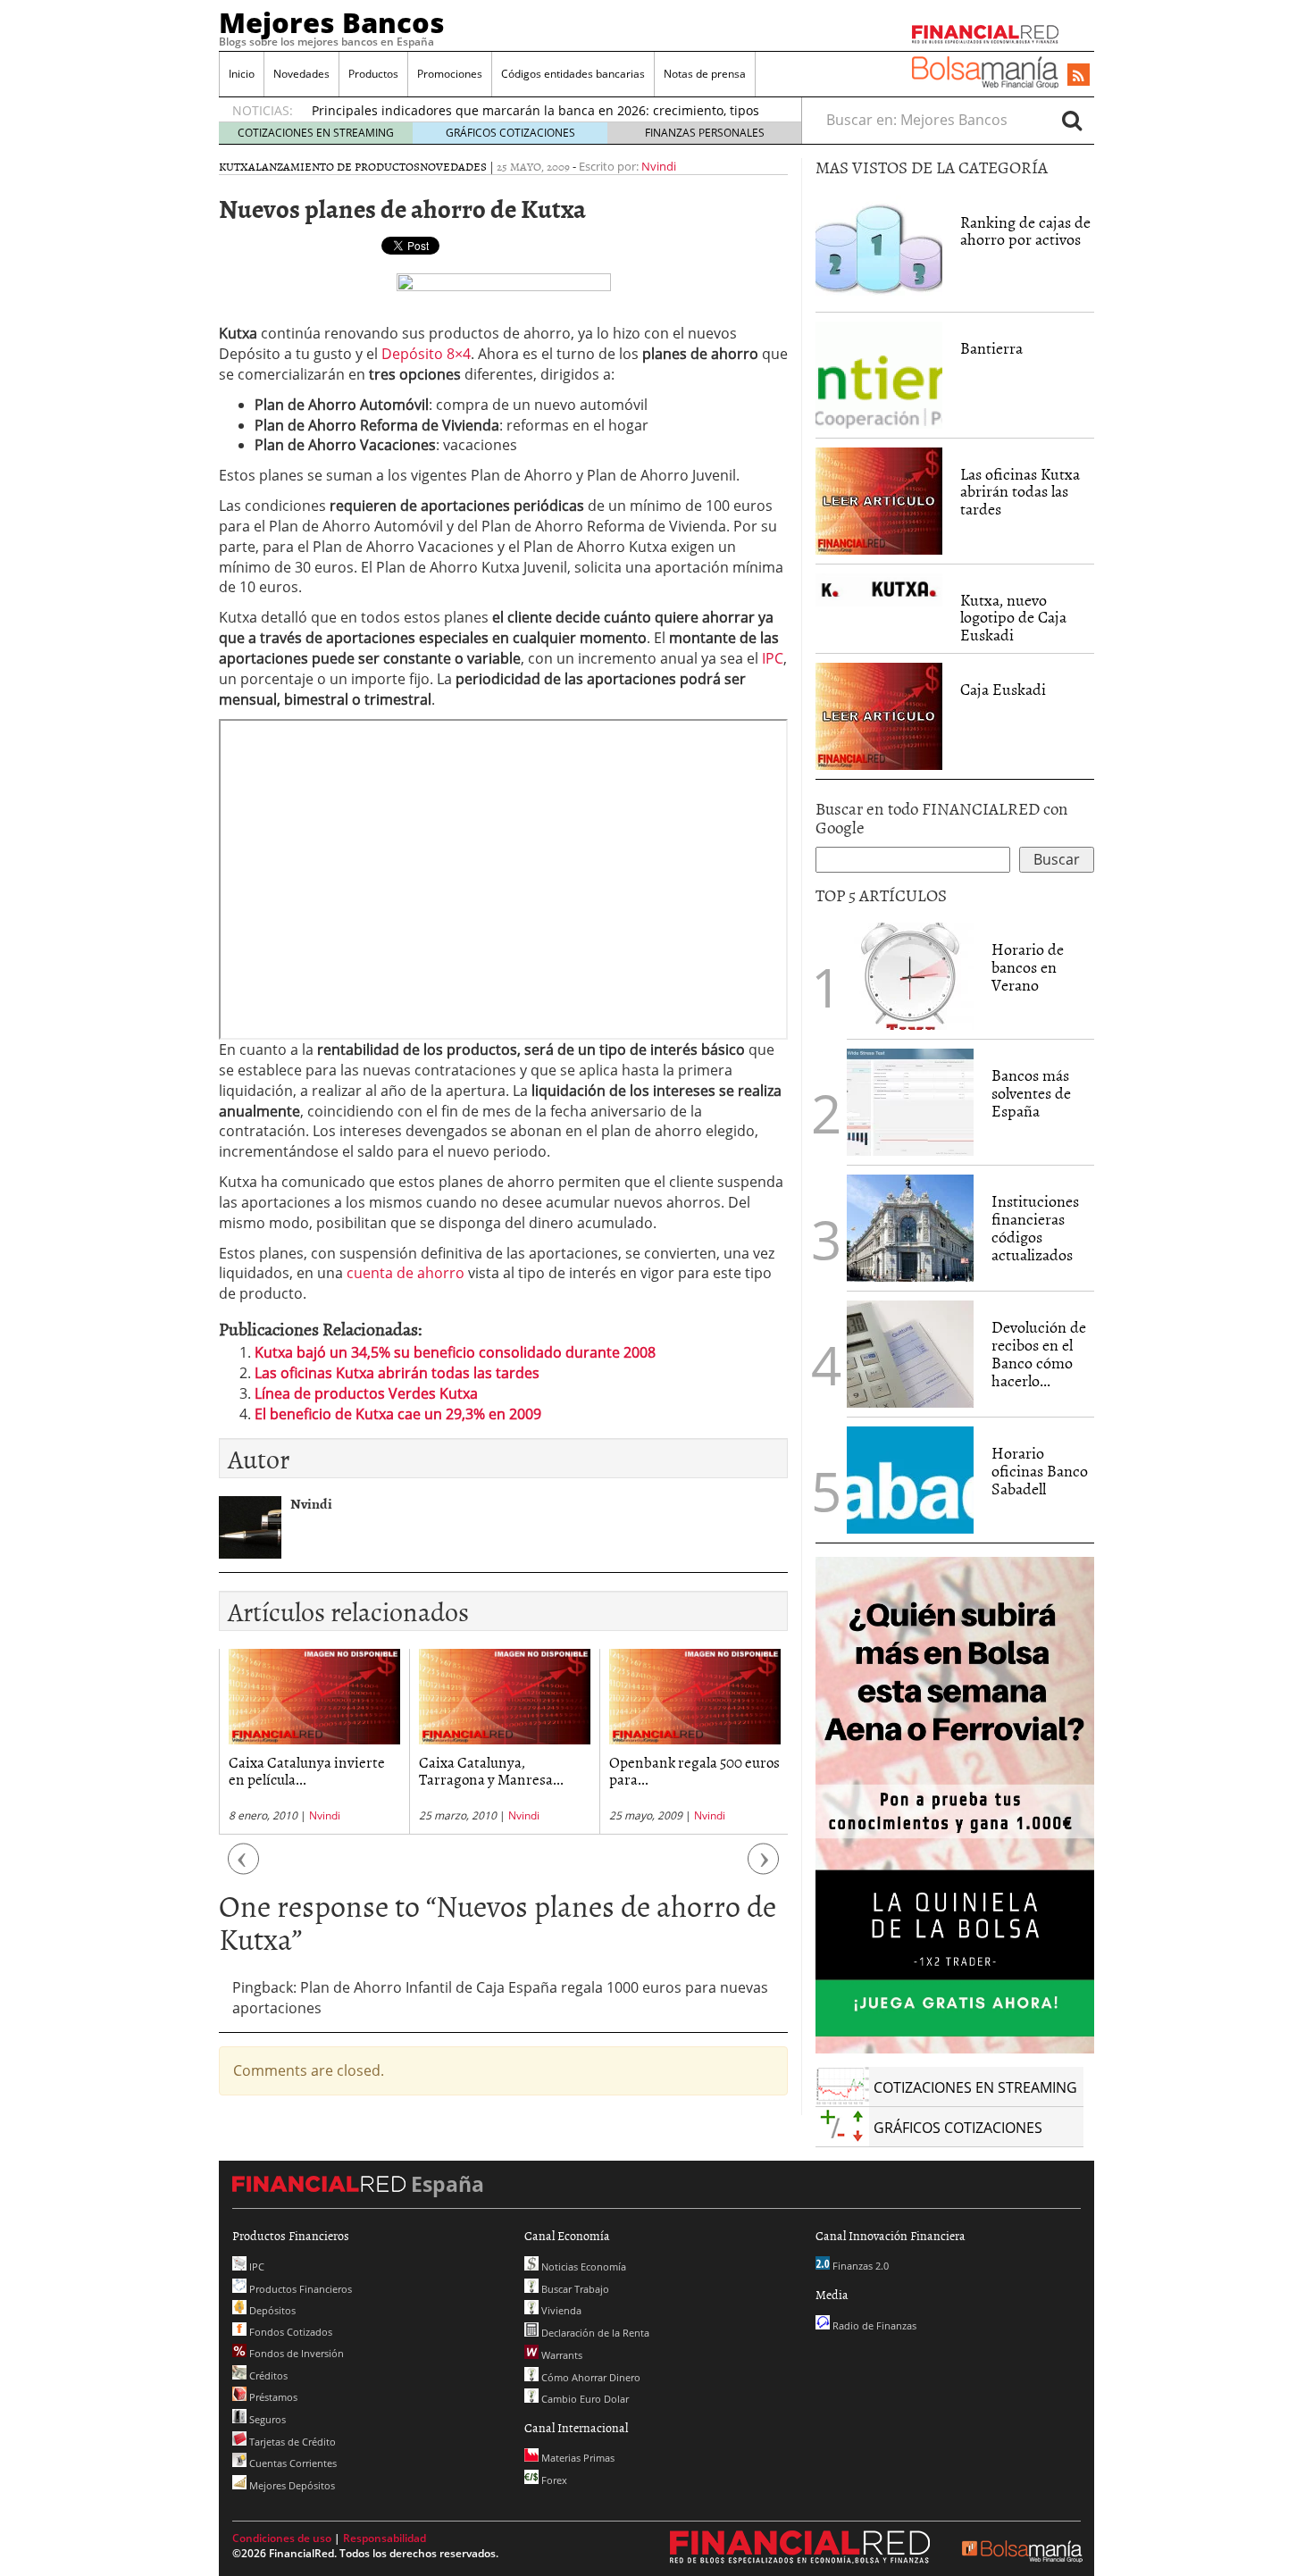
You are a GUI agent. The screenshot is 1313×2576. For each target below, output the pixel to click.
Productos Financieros (299, 2289)
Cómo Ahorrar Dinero (590, 2377)
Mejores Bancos (332, 22)
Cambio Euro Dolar (584, 2399)
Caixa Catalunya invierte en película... (307, 1770)
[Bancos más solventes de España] (910, 1102)
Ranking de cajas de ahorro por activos (1025, 231)
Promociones (450, 74)
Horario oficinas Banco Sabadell (1040, 1471)
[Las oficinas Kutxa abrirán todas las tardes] (879, 499)
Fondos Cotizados (289, 2332)
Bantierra (991, 348)
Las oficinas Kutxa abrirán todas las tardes (397, 1373)
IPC (773, 658)
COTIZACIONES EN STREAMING (316, 133)
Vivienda (560, 2310)
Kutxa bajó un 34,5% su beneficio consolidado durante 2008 (455, 1352)
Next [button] (764, 1868)
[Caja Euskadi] (879, 715)
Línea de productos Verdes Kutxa (366, 1393)
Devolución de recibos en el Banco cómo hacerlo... (1039, 1353)
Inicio (242, 74)
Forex (553, 2480)
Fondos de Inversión (295, 2353)
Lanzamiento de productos (338, 166)
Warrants (560, 2355)
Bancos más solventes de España (1031, 1093)
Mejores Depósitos (291, 2485)
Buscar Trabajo (574, 2289)
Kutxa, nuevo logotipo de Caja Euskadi (1013, 618)
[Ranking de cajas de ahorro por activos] (879, 247)
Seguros (266, 2419)
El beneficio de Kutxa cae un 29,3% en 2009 (398, 1414)
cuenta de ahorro (406, 1273)
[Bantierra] (879, 373)
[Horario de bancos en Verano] (910, 976)
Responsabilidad (385, 2538)
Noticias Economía (582, 2267)
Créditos (267, 2375)
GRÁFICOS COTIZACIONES (510, 133)
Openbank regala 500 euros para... (694, 1770)
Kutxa (237, 166)
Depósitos (271, 2310)
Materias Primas (577, 2458)
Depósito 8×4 (426, 354)
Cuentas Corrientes (292, 2463)
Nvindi (659, 166)
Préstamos (272, 2397)
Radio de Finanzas (873, 2325)
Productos (373, 74)
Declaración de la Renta (594, 2333)
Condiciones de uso (282, 2538)
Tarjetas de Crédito (291, 2442)
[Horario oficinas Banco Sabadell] (910, 1480)
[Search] (1072, 120)
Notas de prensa (705, 74)
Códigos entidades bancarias (573, 74)
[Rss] (1079, 76)
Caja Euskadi (1003, 689)
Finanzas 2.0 (859, 2266)
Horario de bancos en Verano (1028, 967)
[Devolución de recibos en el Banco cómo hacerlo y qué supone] (910, 1354)
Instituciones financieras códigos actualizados (1035, 1227)
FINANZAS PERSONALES (705, 133)
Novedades (301, 74)
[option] (314, 1741)
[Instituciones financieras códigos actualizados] (910, 1228)
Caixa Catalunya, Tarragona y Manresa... (491, 1770)
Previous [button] (244, 1868)
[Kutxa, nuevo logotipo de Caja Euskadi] (879, 589)
